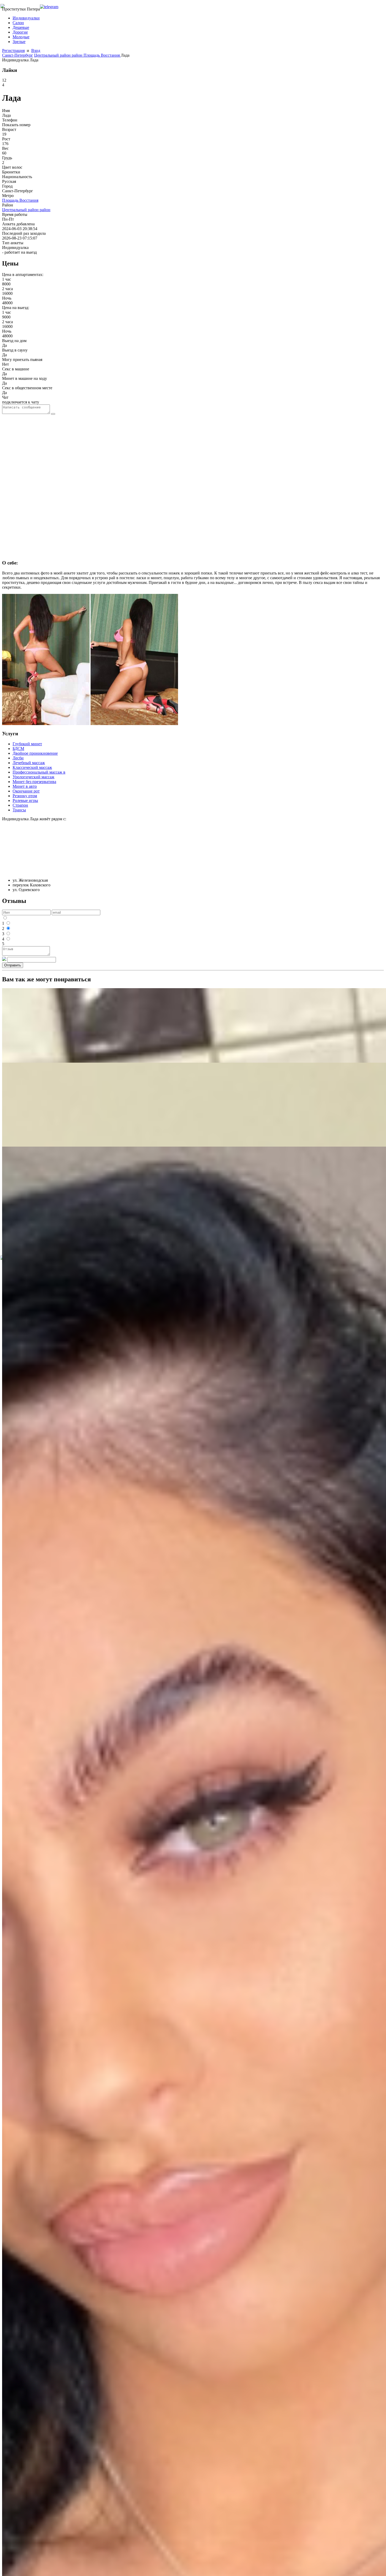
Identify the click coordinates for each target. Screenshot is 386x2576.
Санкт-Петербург (18, 55)
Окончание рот (26, 791)
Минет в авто (25, 786)
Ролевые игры (25, 800)
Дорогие (20, 32)
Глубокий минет (27, 744)
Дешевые (21, 27)
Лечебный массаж (29, 763)
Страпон (20, 805)
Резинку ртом (25, 796)
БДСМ (18, 749)
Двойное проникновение (35, 753)
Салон (18, 23)
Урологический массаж (33, 777)
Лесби (18, 758)
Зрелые (19, 42)
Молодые (21, 37)
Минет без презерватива (34, 782)
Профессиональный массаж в (39, 772)
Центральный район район (59, 55)
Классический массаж (32, 767)
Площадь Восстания (102, 55)
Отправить (13, 965)
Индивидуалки (26, 18)
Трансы (19, 810)
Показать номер (16, 125)
